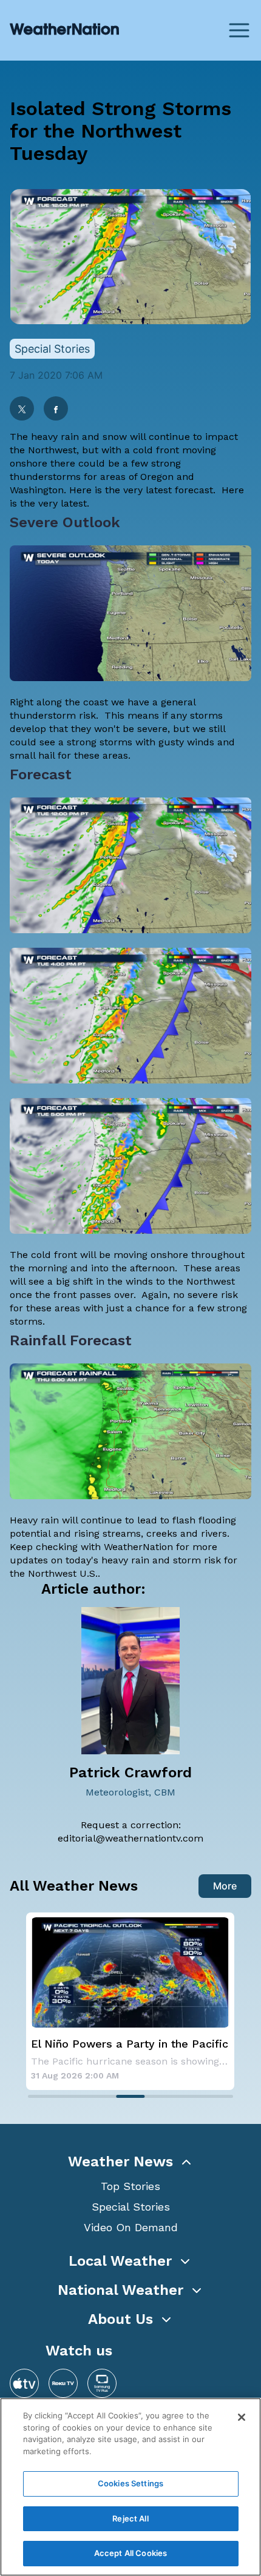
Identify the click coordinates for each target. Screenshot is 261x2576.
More (225, 1886)
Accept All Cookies (130, 2553)
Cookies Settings (130, 2483)
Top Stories (130, 2186)
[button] (130, 2162)
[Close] (242, 2417)
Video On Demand (131, 2227)
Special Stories (131, 2207)
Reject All (130, 2518)
